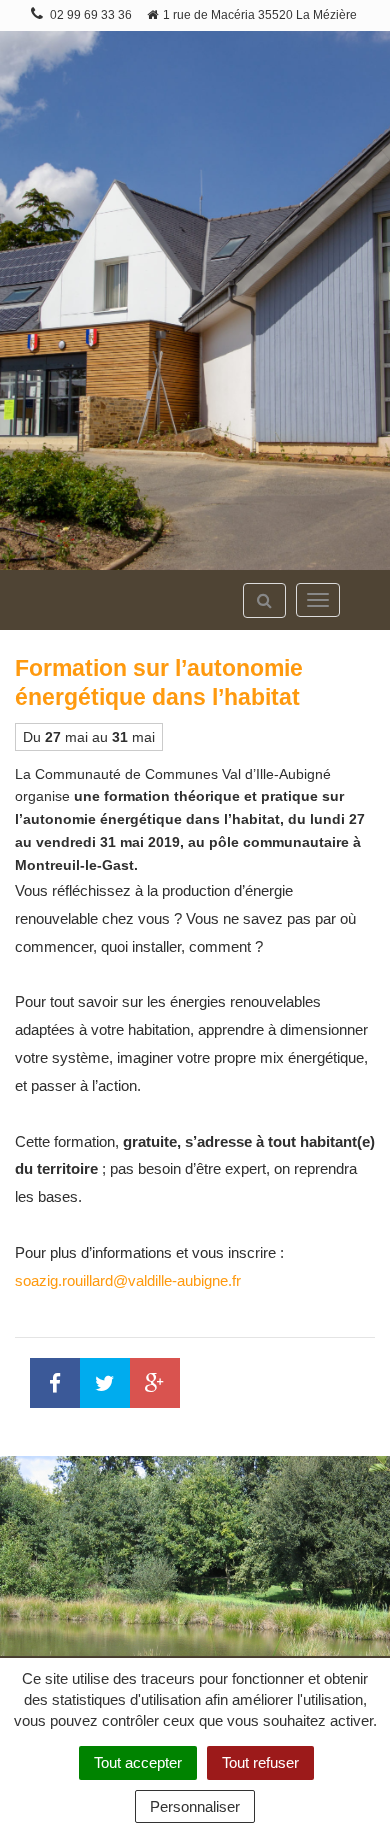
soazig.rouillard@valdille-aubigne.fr (128, 1280)
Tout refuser (260, 1762)
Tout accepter (138, 1762)
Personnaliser (195, 1806)
